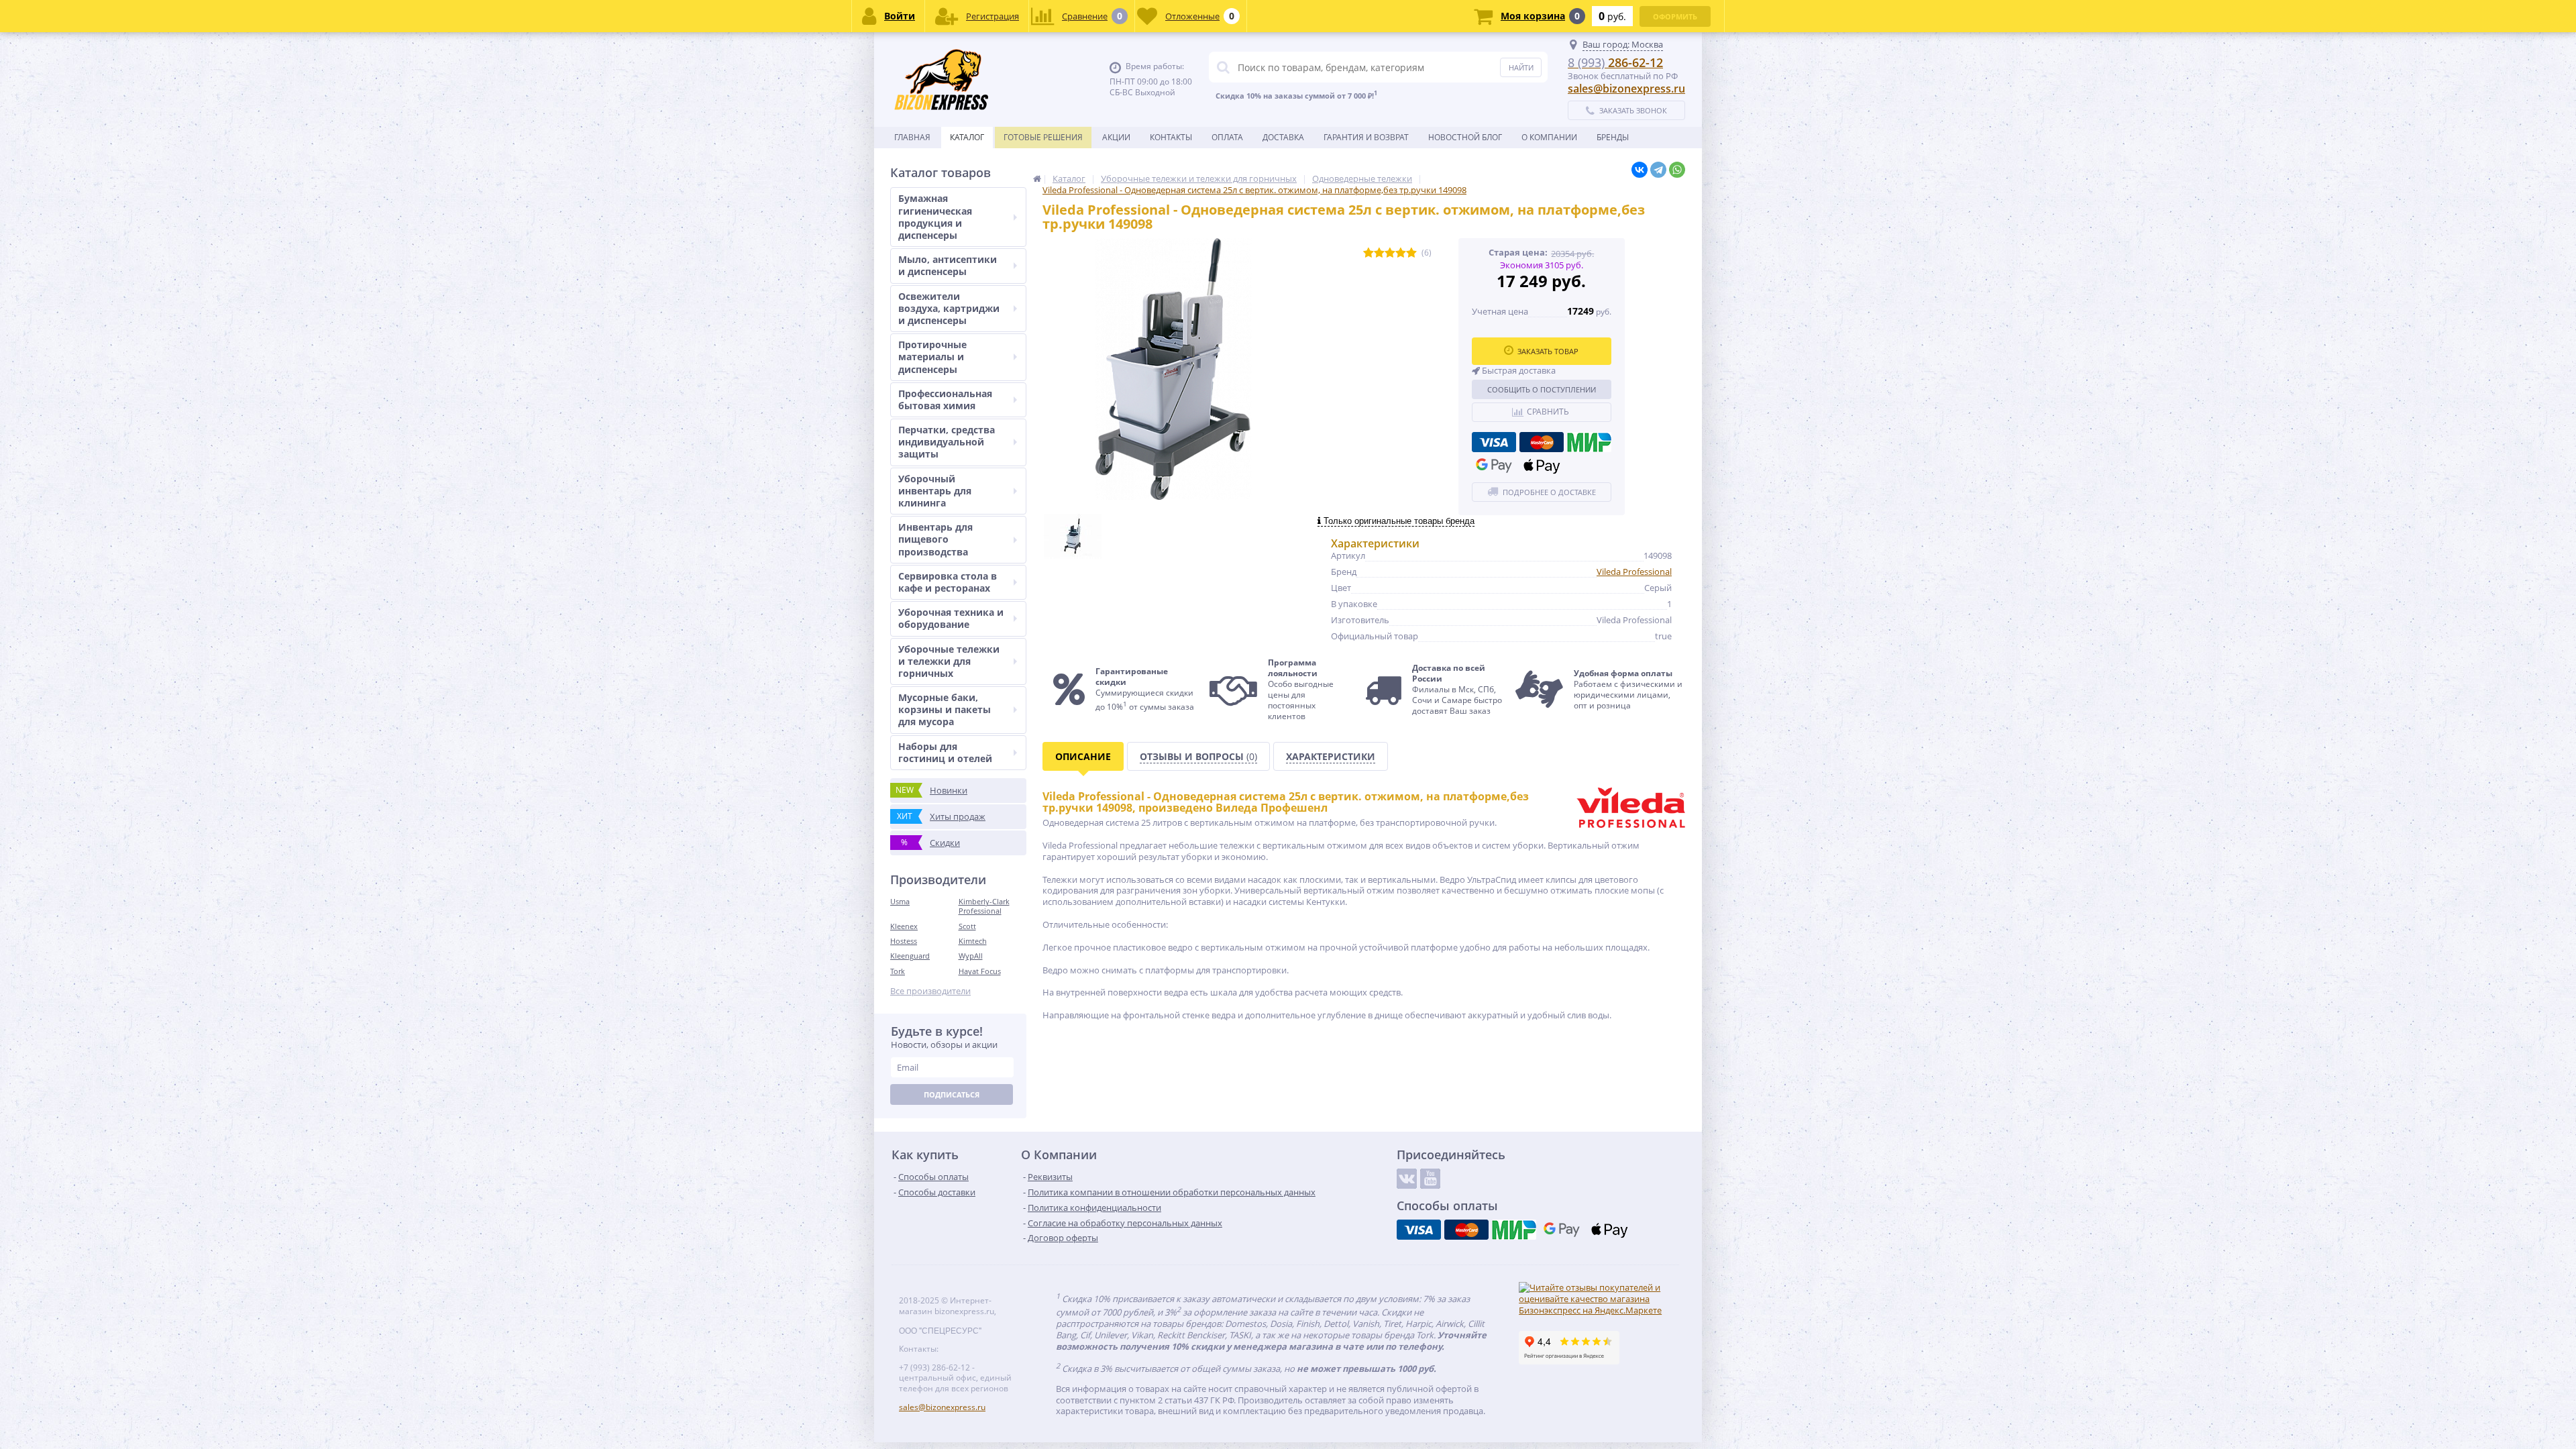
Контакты (1171, 137)
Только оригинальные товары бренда (1398, 521)
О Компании (1549, 137)
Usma (900, 901)
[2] (1379, 253)
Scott (967, 926)
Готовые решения (1043, 137)
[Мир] (1589, 442)
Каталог (967, 137)
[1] (1368, 253)
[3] (1390, 253)
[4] (1401, 253)
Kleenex (904, 926)
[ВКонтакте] (1640, 170)
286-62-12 (1615, 62)
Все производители (930, 991)
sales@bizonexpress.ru (1626, 89)
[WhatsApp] (1677, 170)
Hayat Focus (980, 971)
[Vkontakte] (1407, 1179)
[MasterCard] (1542, 442)
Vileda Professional (1634, 572)
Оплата (1227, 137)
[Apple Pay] (1542, 466)
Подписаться (952, 1094)
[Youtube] (1430, 1179)
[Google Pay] (1494, 466)
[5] (1411, 253)
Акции (1116, 137)
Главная (912, 137)
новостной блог (1465, 137)
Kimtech (973, 941)
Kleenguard (910, 956)
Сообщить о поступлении (1542, 389)
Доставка (1283, 137)
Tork (898, 971)
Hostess (904, 941)
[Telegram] (1658, 170)
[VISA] (1494, 442)
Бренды (1613, 137)
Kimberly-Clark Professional (984, 906)
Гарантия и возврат (1366, 137)
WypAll (971, 956)
